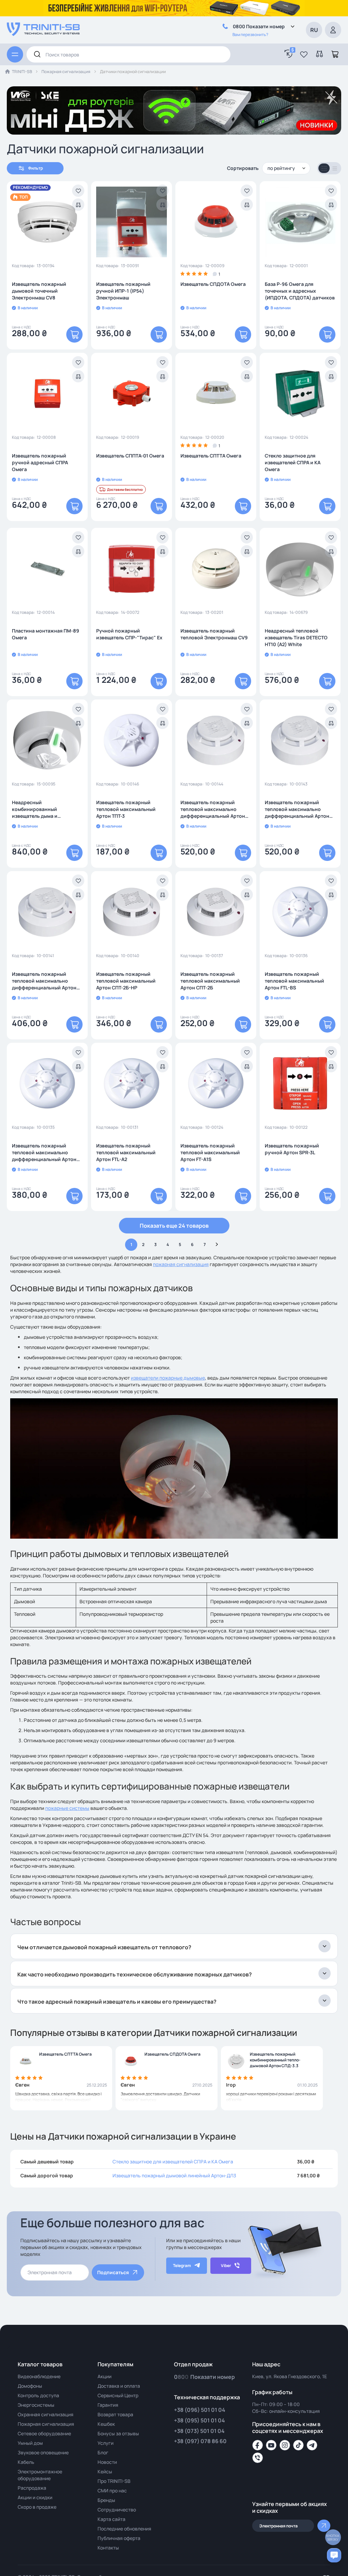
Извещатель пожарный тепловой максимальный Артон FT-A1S (210, 1152)
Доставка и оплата (119, 2386)
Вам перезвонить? (250, 34)
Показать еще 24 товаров (174, 1226)
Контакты (108, 2548)
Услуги (106, 2443)
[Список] (335, 169)
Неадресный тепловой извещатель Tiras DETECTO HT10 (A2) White (296, 637)
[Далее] (217, 1245)
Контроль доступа (38, 2395)
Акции (105, 2376)
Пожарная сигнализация (66, 72)
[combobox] (128, 54)
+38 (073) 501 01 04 (199, 2431)
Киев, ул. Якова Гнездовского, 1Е (290, 2376)
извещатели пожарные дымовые (168, 1378)
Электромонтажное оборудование (40, 2475)
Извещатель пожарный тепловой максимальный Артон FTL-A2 (126, 1152)
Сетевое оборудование (44, 2433)
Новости (107, 2462)
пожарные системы (67, 1808)
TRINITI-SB (22, 72)
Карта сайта (111, 2519)
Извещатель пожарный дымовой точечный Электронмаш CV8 (39, 291)
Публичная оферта (119, 2538)
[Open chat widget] (334, 2555)
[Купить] (74, 334)
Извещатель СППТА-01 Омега (130, 456)
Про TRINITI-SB (114, 2481)
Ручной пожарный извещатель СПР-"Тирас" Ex (129, 634)
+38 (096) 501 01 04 (200, 2410)
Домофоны (30, 2386)
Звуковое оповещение (43, 2452)
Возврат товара (115, 2414)
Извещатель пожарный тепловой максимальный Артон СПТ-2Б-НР (126, 981)
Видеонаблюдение (39, 2376)
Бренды (106, 2500)
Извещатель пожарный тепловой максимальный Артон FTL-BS (294, 981)
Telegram (182, 2266)
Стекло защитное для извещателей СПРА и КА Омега (293, 462)
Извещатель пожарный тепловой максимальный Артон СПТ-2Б (210, 981)
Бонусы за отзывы (118, 2433)
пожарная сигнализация (181, 1264)
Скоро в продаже (37, 2507)
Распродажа (32, 2488)
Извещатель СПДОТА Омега (213, 284)
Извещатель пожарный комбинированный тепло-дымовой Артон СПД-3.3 (275, 2060)
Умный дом (30, 2443)
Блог (103, 2452)
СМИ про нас (112, 2491)
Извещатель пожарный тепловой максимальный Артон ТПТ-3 (126, 809)
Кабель (26, 2462)
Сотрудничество (117, 2510)
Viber (226, 2266)
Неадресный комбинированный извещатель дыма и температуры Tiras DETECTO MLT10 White (45, 809)
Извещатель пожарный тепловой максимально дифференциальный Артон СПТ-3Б (44, 981)
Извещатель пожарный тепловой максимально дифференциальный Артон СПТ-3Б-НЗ (297, 809)
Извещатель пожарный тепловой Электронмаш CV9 (214, 634)
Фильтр (36, 168)
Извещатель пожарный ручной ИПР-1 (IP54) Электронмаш (123, 291)
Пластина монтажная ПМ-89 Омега (46, 634)
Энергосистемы (36, 2405)
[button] (304, 54)
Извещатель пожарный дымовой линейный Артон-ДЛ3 (174, 2175)
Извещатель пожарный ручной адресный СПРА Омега (40, 462)
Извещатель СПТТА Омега (211, 456)
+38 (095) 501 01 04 (199, 2420)
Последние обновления (124, 2529)
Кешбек (106, 2424)
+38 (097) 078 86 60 (200, 2441)
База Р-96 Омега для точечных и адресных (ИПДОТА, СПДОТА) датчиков (300, 291)
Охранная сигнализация (46, 2414)
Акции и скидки (35, 2497)
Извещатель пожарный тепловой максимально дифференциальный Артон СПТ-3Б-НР (213, 809)
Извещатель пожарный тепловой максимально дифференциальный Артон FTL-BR (44, 1153)
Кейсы (105, 2471)
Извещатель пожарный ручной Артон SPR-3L (292, 1149)
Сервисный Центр (118, 2395)
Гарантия (108, 2405)
